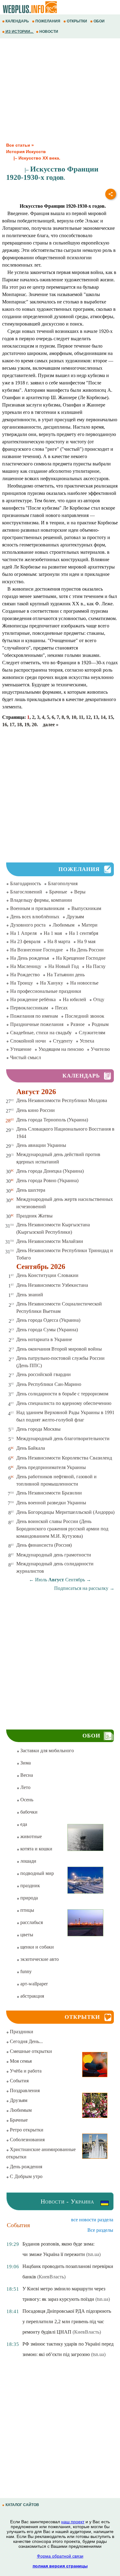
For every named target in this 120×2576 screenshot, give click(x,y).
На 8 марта (59, 941)
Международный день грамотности (54, 1555)
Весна (26, 1775)
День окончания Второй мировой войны (59, 1349)
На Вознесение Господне (36, 950)
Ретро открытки (26, 2130)
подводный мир (36, 1873)
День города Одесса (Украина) (48, 1320)
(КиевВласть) (51, 2277)
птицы (27, 1910)
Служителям (92, 1033)
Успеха (87, 1041)
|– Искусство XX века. (33, 158)
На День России (87, 950)
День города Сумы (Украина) (47, 1330)
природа (28, 1898)
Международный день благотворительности (63, 1438)
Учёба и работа (25, 2071)
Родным (100, 1024)
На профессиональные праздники (46, 991)
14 (103, 717)
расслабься (31, 1922)
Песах (61, 1008)
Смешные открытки (30, 2051)
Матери (90, 925)
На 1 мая (53, 933)
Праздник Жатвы (34, 1216)
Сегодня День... (26, 2041)
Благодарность (26, 883)
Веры (80, 892)
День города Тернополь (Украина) (52, 1120)
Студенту (63, 1041)
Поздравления (24, 2090)
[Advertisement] (60, 91)
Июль (41, 1580)
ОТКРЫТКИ (77, 21)
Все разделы (100, 2230)
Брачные (58, 892)
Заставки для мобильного (46, 1751)
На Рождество (25, 975)
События (19, 2081)
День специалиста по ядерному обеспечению (64, 1403)
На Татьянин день (66, 975)
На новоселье (84, 983)
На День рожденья (30, 958)
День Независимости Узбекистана (52, 1285)
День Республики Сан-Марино (49, 1384)
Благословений (26, 892)
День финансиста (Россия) (44, 1545)
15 (110, 717)
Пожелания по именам (34, 1016)
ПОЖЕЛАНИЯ (48, 21)
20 (34, 725)
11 (81, 717)
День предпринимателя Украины (51, 1467)
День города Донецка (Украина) (50, 1171)
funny (25, 1971)
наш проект (73, 2522)
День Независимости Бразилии (49, 1493)
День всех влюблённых (35, 917)
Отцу (99, 999)
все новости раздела (92, 2220)
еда (23, 1824)
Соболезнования (27, 2140)
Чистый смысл (26, 1057)
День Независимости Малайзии (50, 1241)
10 (74, 717)
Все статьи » (20, 145)
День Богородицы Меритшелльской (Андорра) (65, 1512)
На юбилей (74, 999)
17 (12, 725)
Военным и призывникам (37, 908)
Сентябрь (75, 1580)
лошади (28, 1861)
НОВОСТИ (49, 32)
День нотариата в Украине (44, 1339)
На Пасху (96, 966)
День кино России (36, 1110)
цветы (26, 1935)
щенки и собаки (36, 1947)
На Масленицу (26, 966)
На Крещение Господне (81, 958)
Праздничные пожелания (37, 1024)
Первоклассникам (29, 1008)
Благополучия (63, 883)
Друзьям (75, 917)
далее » (51, 725)
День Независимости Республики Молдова (62, 1100)
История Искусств (26, 152)
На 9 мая (86, 941)
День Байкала (31, 1448)
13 (96, 717)
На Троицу (22, 983)
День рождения (25, 2167)
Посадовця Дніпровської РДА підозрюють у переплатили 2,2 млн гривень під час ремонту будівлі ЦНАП (67, 2321)
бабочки (28, 1812)
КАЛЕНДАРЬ (17, 21)
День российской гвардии (44, 1374)
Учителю (100, 1049)
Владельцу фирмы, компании (41, 900)
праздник (30, 1886)
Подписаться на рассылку (84, 1588)
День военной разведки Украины (51, 1503)
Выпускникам (86, 908)
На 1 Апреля (23, 933)
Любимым (64, 925)
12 (88, 717)
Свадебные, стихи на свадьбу (41, 1033)
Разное (78, 1024)
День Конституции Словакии (47, 1275)
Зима (25, 1763)
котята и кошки (36, 1849)
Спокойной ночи (28, 1041)
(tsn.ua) (93, 2254)
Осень (26, 1800)
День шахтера (31, 1190)
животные (30, 1836)
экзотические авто (39, 1959)
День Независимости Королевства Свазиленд (64, 1458)
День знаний (30, 1295)
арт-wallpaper (33, 1984)
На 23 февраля (25, 941)
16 (5, 725)
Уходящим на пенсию (61, 1049)
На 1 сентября (84, 933)
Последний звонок (85, 1016)
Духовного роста (28, 925)
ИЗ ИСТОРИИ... (19, 32)
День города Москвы (38, 1429)
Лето (25, 1787)
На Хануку (52, 983)
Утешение (21, 1049)
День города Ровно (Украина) (47, 1180)
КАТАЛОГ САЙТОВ (22, 2505)
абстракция (32, 1996)
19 (27, 725)
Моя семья (20, 2061)
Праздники (21, 2032)
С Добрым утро (26, 2176)
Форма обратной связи (60, 2556)
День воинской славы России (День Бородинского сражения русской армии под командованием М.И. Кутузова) (62, 1529)
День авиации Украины (41, 1145)
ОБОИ (99, 21)
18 (19, 725)
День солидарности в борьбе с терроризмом (62, 1394)
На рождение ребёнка (33, 999)
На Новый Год (64, 966)
